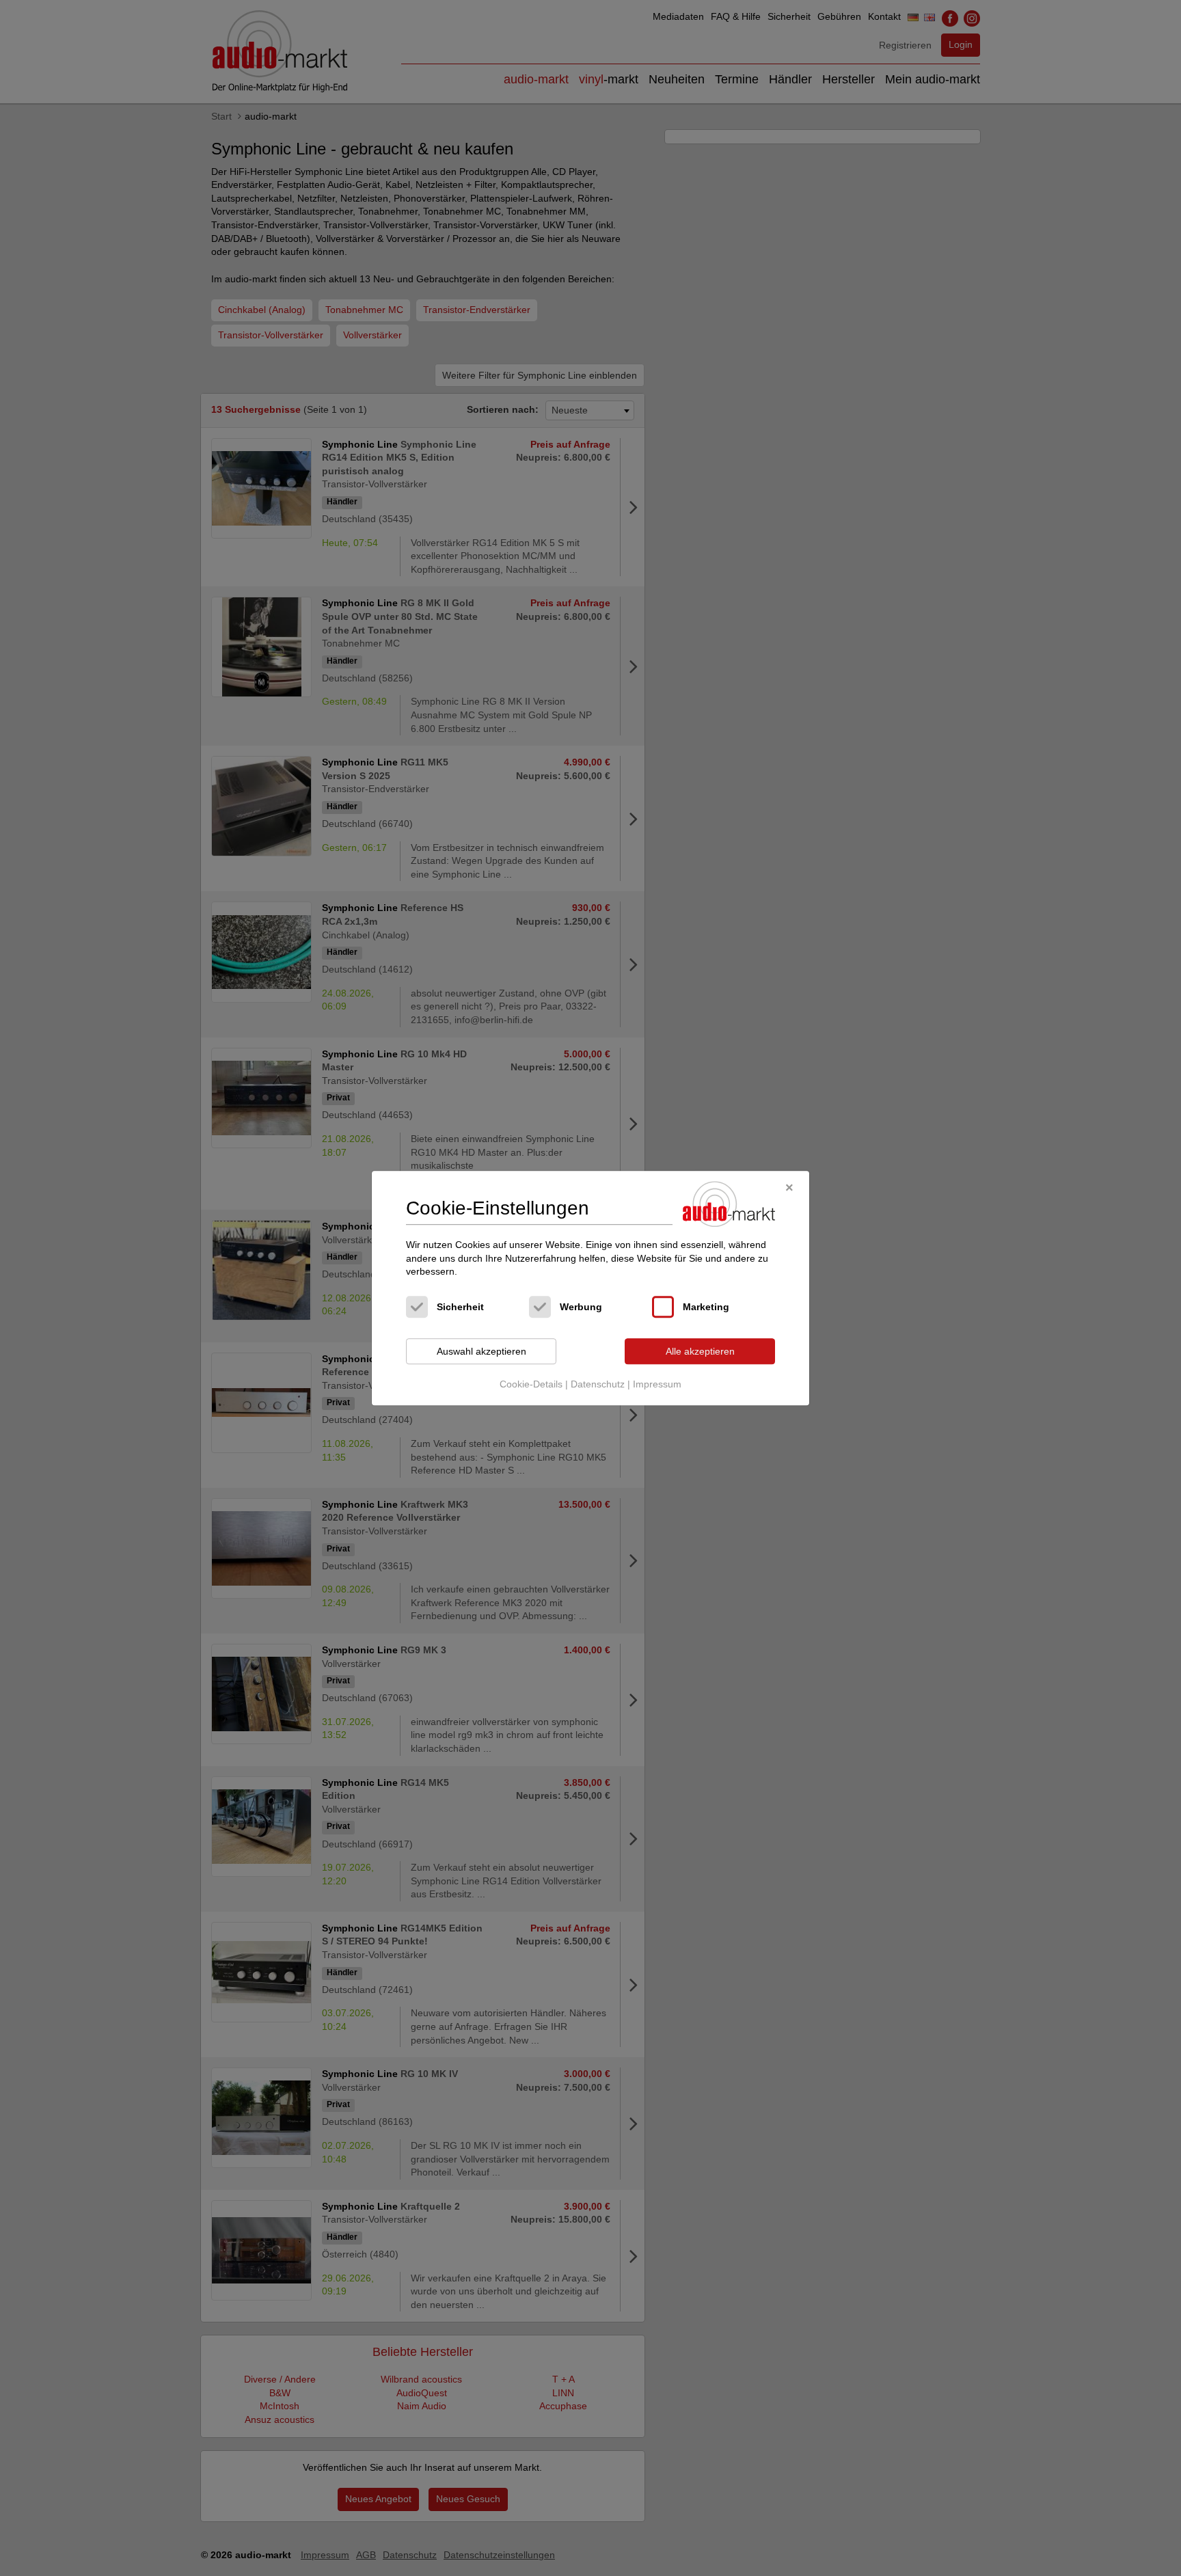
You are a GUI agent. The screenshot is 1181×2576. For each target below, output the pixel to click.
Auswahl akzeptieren (481, 1351)
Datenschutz (598, 1385)
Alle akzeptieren (700, 1351)
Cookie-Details (531, 1385)
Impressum (657, 1385)
